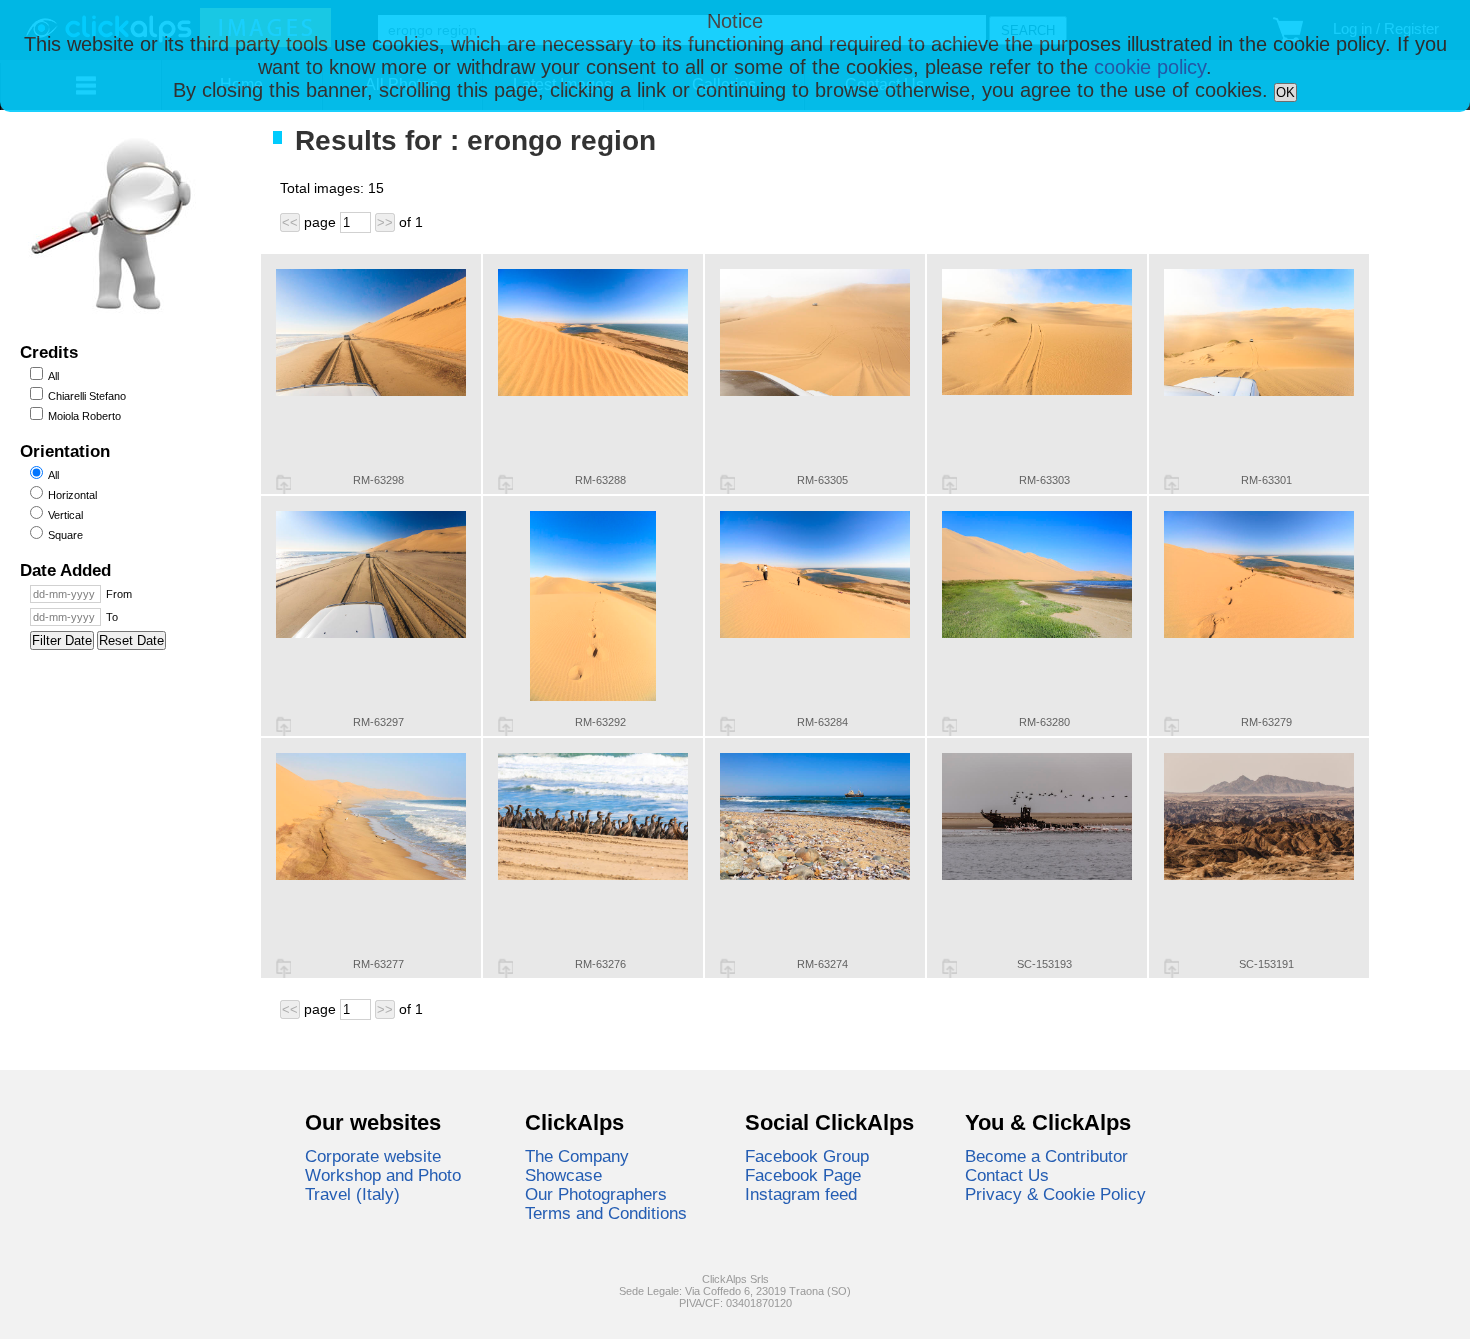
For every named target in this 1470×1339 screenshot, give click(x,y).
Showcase (563, 1175)
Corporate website (373, 1156)
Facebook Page (803, 1175)
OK (1285, 92)
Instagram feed (801, 1194)
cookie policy (1150, 67)
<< (290, 222)
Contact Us (1007, 1175)
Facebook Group (807, 1156)
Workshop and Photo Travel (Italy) (383, 1184)
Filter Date (62, 640)
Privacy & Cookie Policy (1055, 1194)
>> (385, 222)
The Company (577, 1156)
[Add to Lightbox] (283, 484)
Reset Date (131, 640)
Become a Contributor (1046, 1156)
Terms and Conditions (606, 1213)
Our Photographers (596, 1194)
